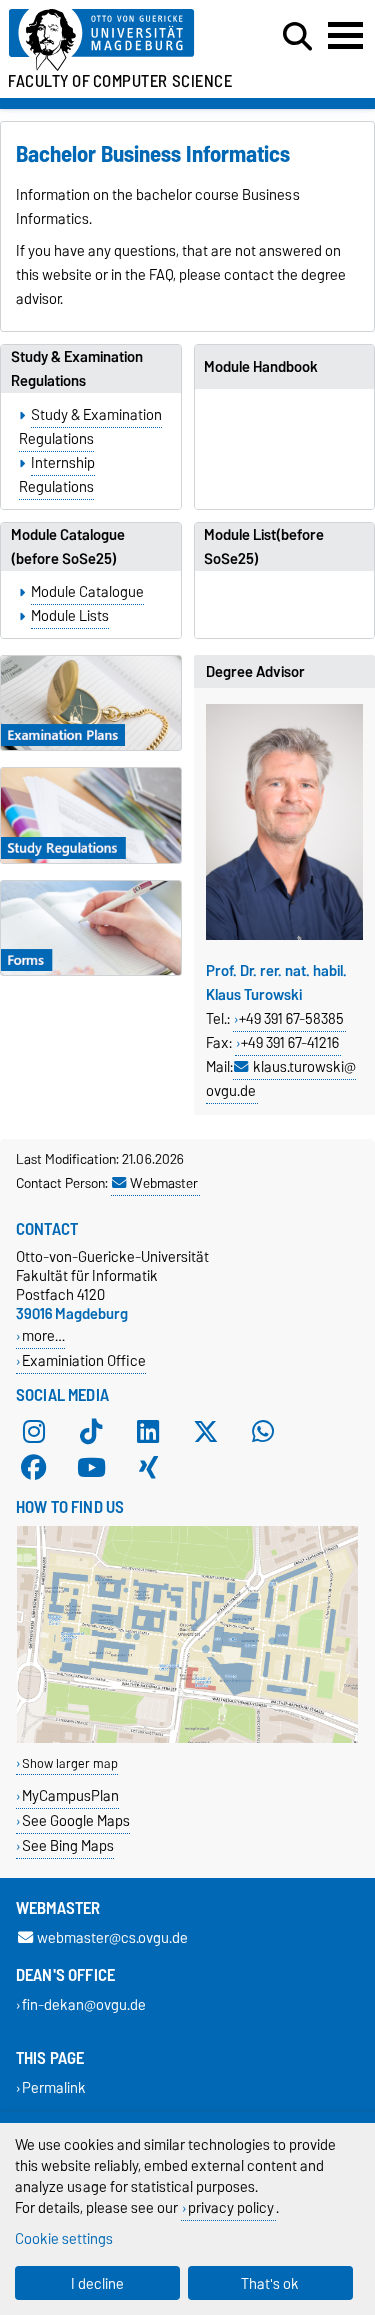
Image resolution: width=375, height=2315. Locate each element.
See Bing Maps (68, 1845)
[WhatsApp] (263, 1431)
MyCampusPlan (70, 1795)
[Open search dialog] (297, 37)
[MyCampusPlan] (187, 1738)
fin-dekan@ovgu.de (84, 2004)
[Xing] (148, 1467)
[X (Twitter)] (206, 1431)
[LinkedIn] (148, 1431)
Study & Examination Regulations (77, 369)
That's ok (270, 2283)
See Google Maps (76, 1820)
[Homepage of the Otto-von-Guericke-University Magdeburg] (115, 40)
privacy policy (231, 2207)
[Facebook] (34, 1467)
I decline (97, 2283)
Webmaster (164, 1183)
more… (43, 1335)
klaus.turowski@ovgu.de (281, 1079)
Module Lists (70, 616)
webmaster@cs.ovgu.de (112, 1937)
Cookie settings (64, 2238)
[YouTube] (91, 1467)
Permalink (54, 2087)
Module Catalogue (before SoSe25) (68, 547)
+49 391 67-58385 (291, 1019)
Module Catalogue (87, 592)
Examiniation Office (84, 1360)
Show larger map (70, 1763)
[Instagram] (34, 1431)
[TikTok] (91, 1431)
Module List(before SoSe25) (264, 547)
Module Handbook (261, 367)
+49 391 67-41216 (290, 1043)
